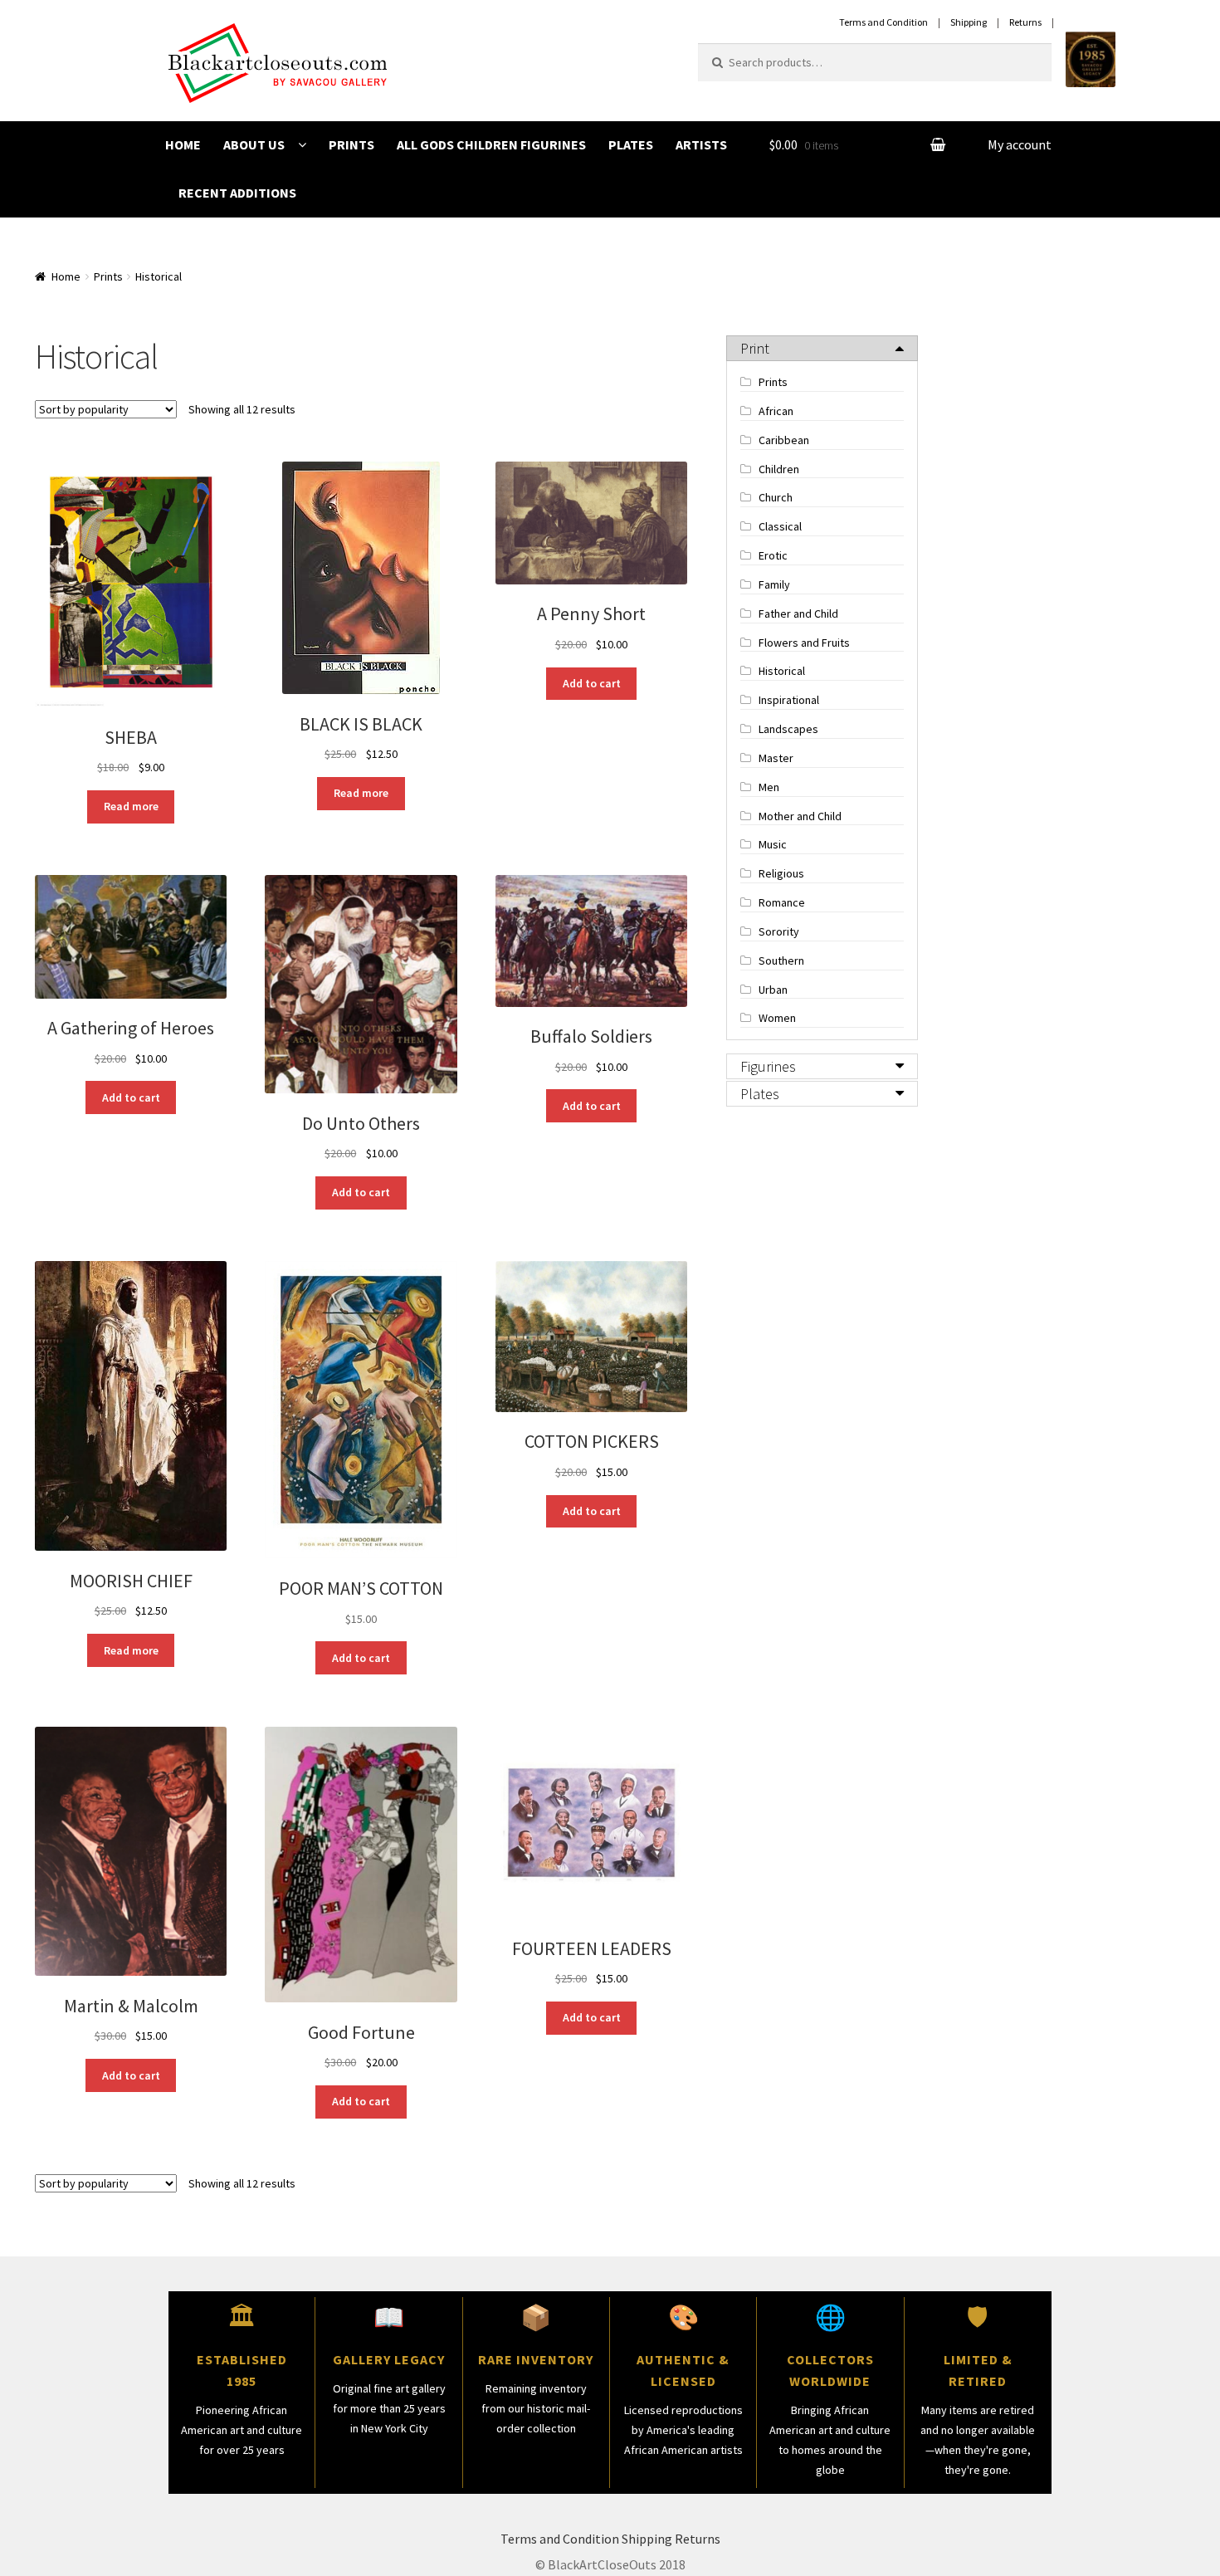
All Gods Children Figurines (491, 144)
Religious (781, 873)
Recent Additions (237, 193)
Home (183, 144)
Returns (698, 2539)
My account (1020, 144)
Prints (351, 144)
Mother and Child (800, 816)
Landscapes (788, 729)
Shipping (647, 2539)
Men (769, 787)
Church (776, 497)
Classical (780, 526)
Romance (782, 902)
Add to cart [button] (592, 683)
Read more (131, 806)
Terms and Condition (560, 2539)
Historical (782, 671)
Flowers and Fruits (804, 643)
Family (774, 584)
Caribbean (784, 440)
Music (773, 844)
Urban (773, 990)
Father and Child (798, 613)
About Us (254, 144)
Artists (701, 144)
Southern (781, 961)
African (776, 411)
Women (777, 1018)
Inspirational (789, 700)
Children (779, 469)
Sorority (779, 931)
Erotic (773, 555)
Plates (631, 144)
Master (776, 758)
